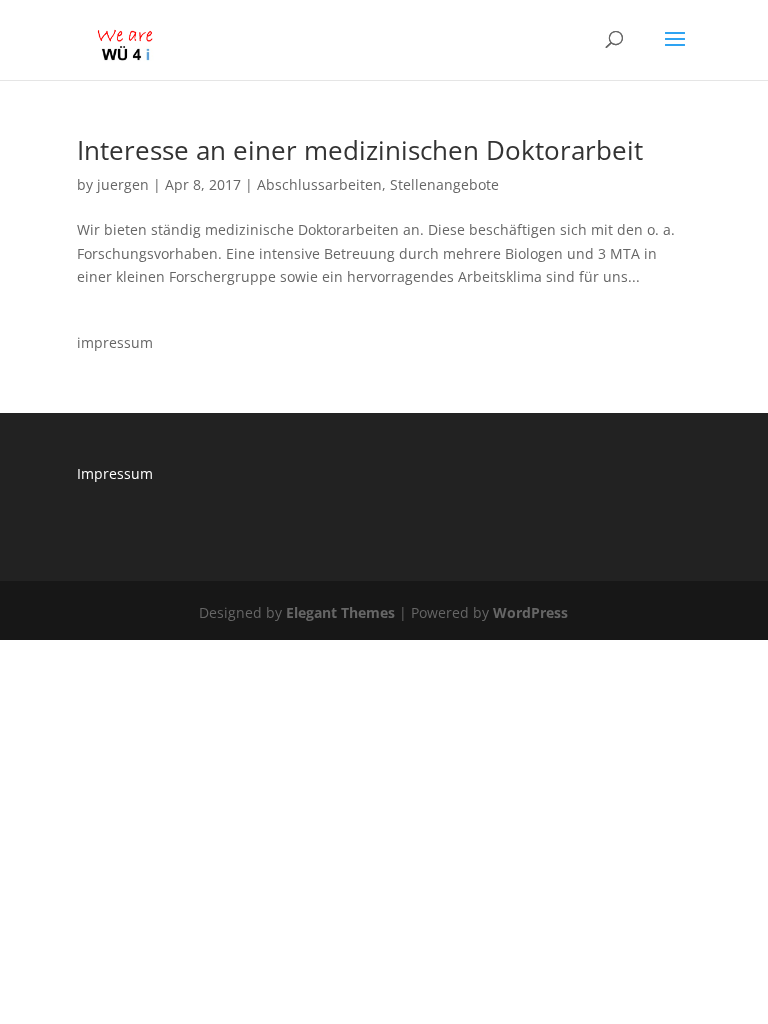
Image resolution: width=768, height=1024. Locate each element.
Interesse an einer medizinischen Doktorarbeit (360, 150)
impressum (115, 342)
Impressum (115, 473)
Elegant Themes (340, 612)
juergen (123, 184)
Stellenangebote (444, 184)
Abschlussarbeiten (319, 184)
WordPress (530, 612)
